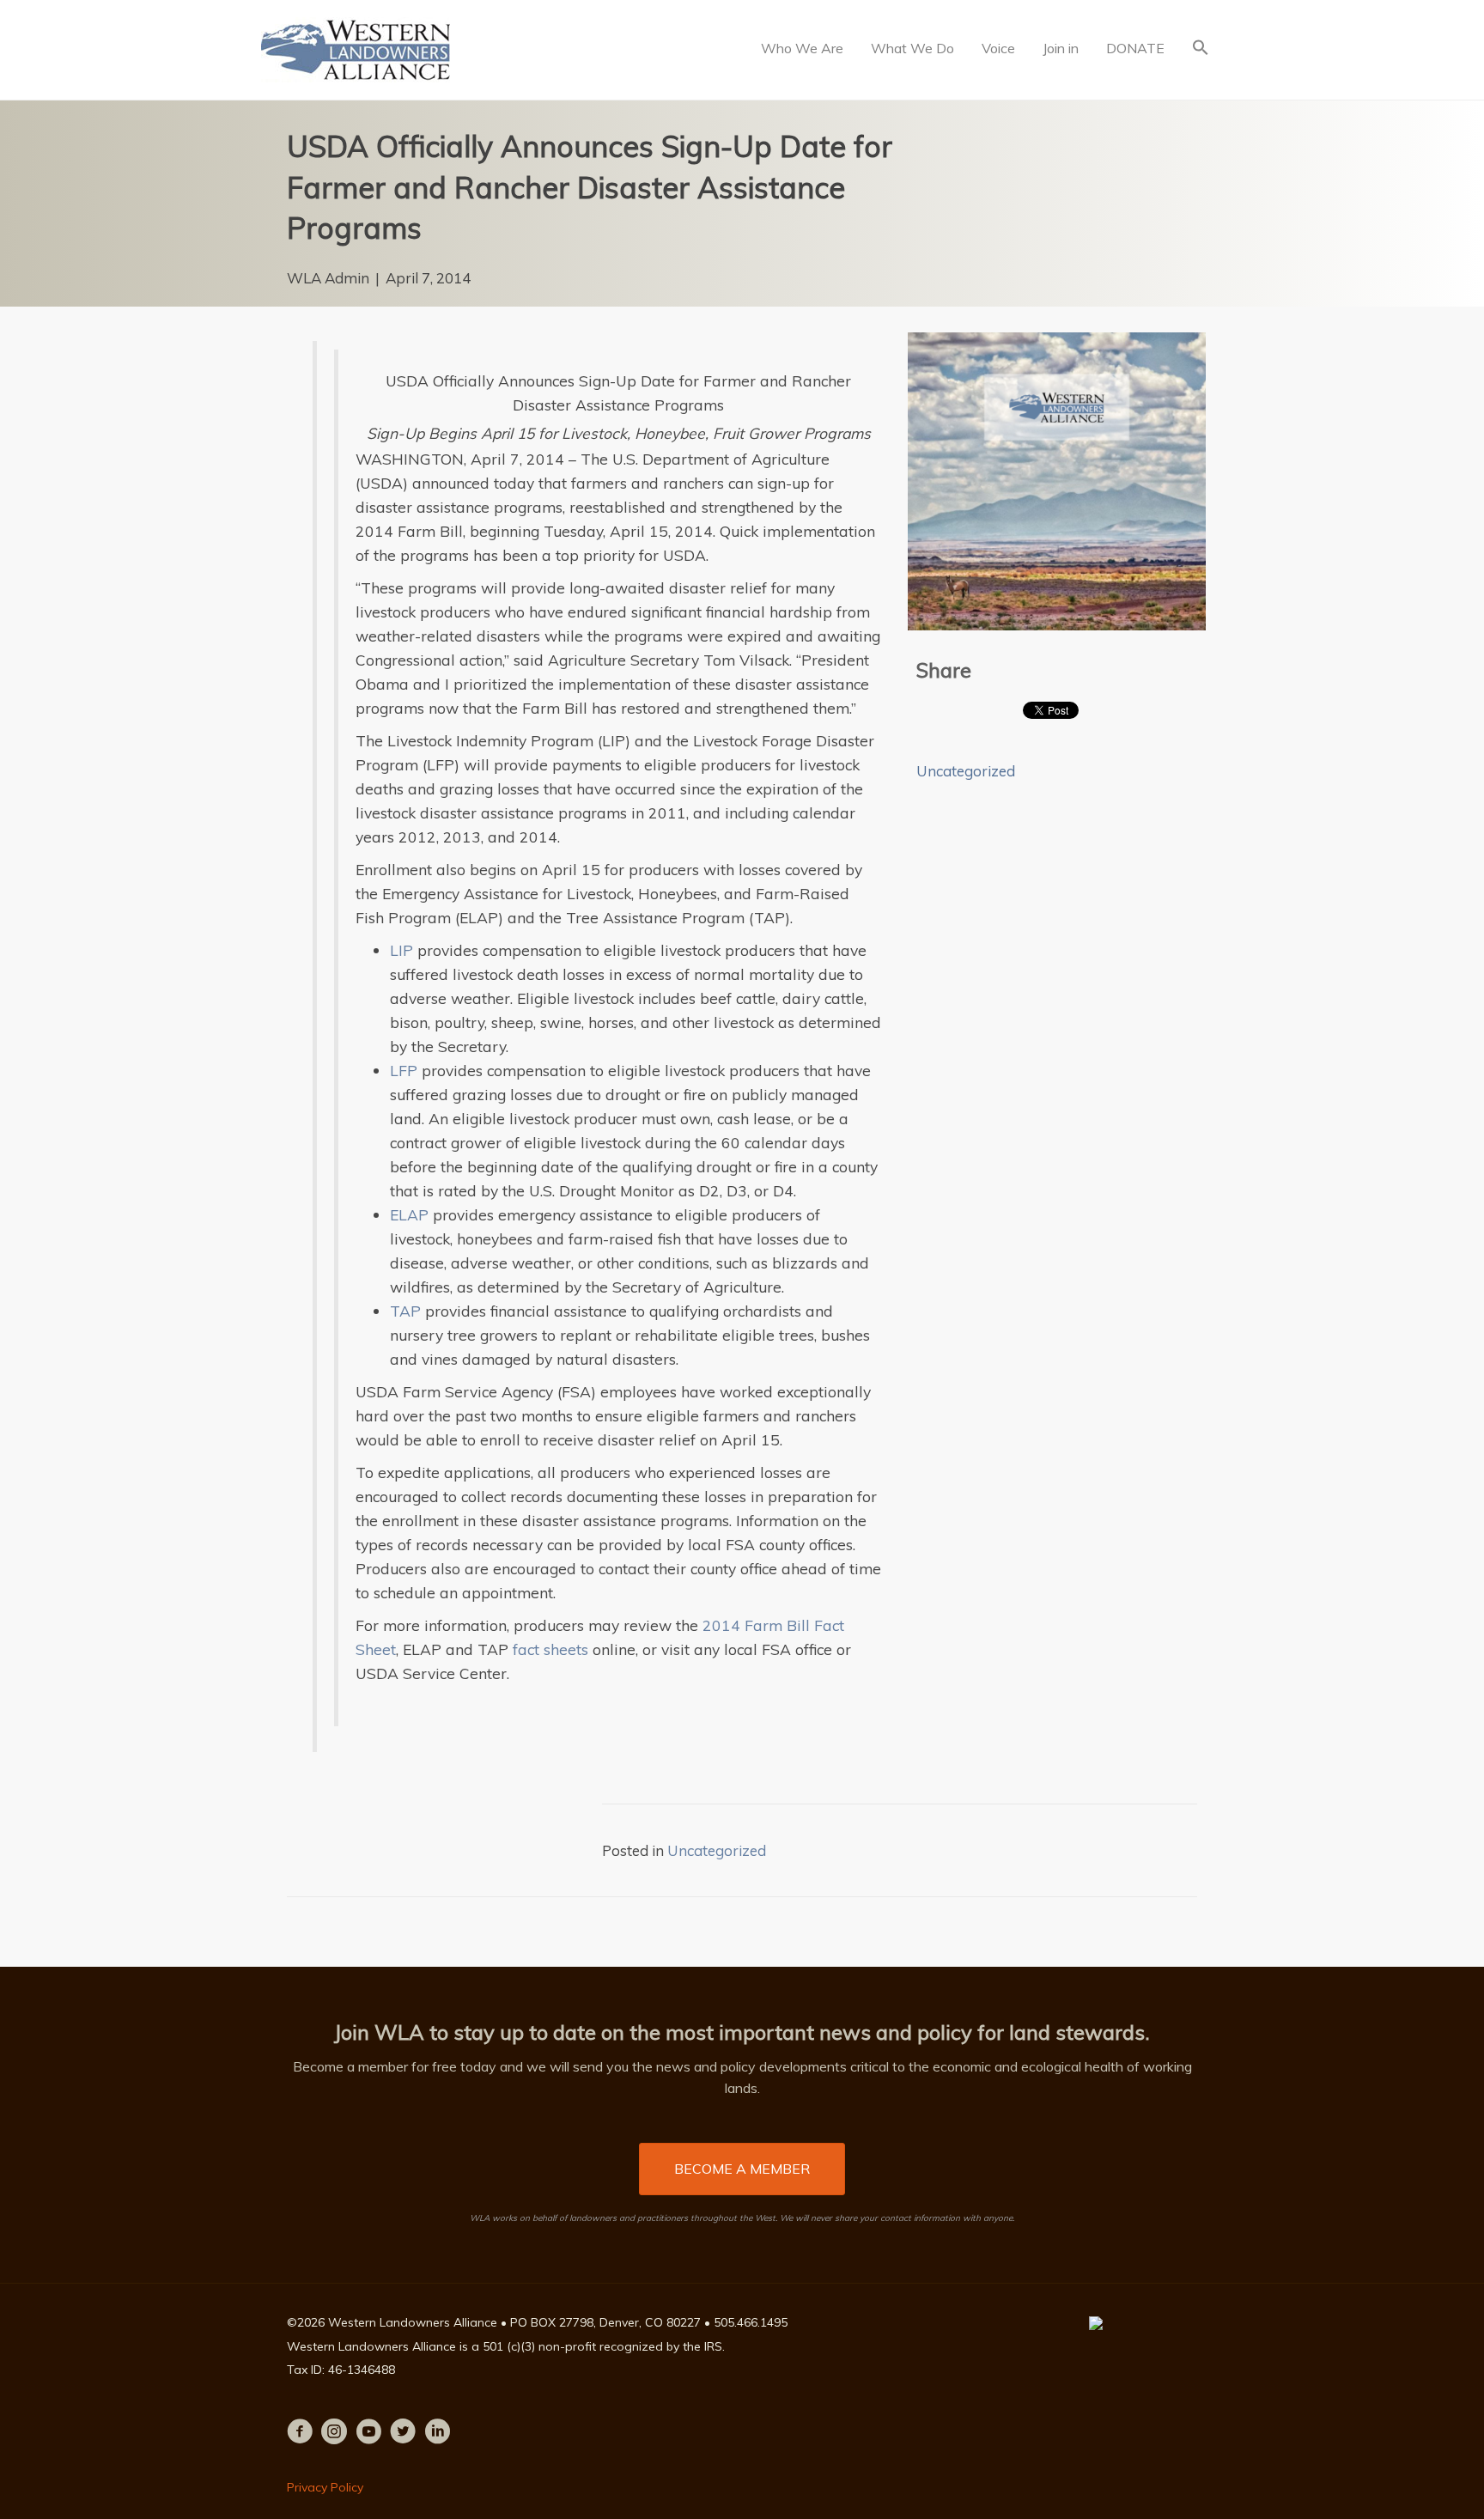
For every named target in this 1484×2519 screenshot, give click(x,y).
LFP (404, 1070)
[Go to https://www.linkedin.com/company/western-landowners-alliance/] (437, 2434)
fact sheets (550, 1649)
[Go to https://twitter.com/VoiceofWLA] (403, 2434)
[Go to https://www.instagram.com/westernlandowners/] (334, 2434)
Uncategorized (966, 771)
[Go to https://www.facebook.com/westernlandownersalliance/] (300, 2434)
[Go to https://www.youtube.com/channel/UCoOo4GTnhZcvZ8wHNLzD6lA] (368, 2434)
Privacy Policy (325, 2487)
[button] (1201, 49)
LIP (401, 950)
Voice (998, 48)
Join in (1061, 48)
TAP (405, 1311)
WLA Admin (328, 278)
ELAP (409, 1214)
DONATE (1135, 48)
